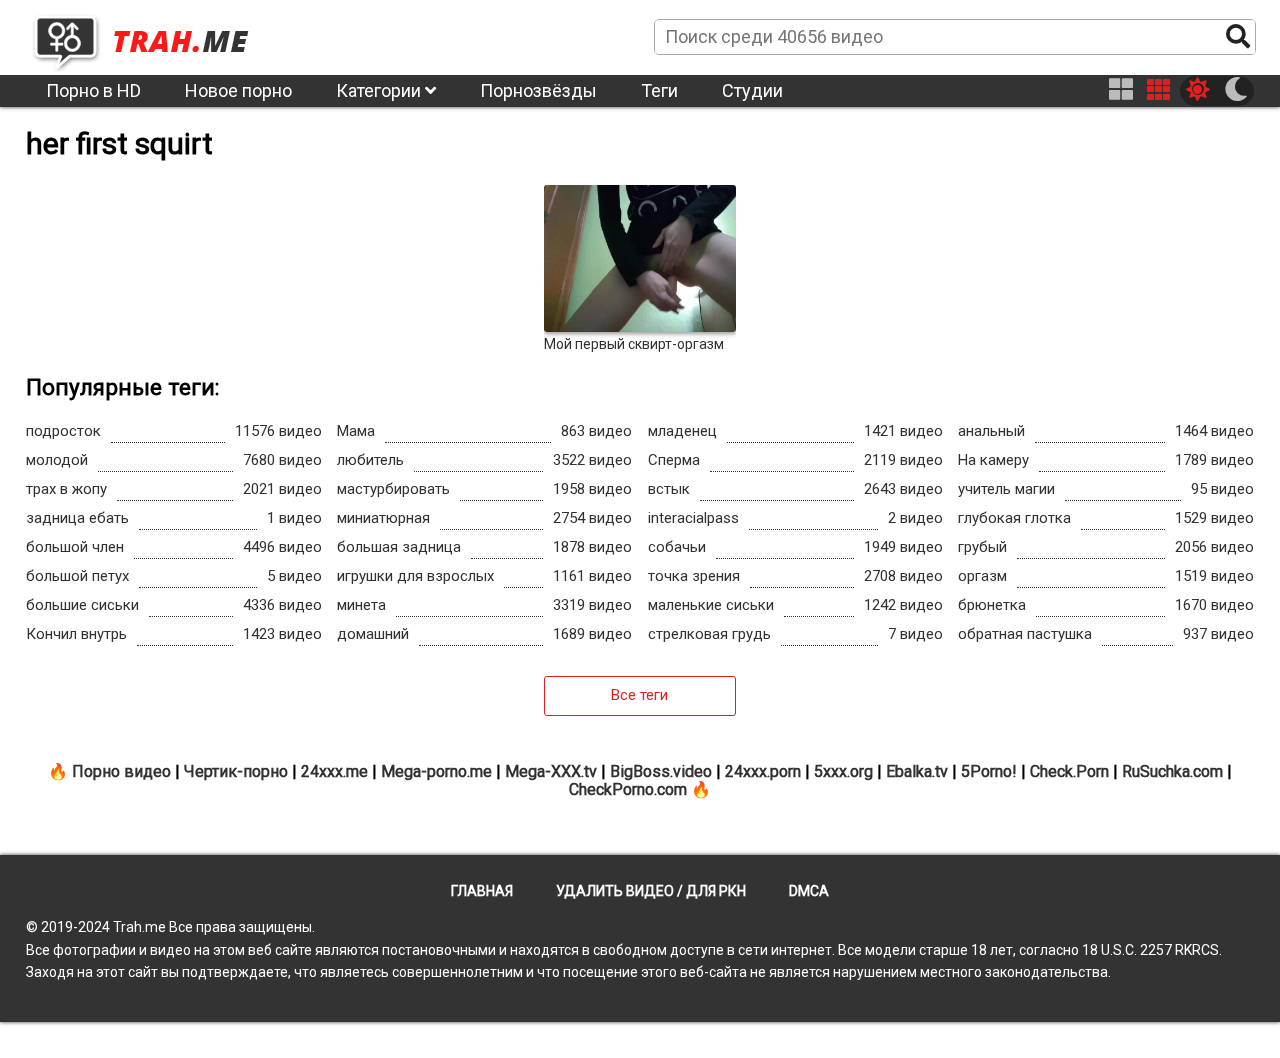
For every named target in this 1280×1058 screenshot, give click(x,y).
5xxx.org (843, 771)
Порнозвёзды (538, 90)
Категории (380, 90)
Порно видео (121, 771)
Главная (482, 891)
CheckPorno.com (628, 789)
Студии (752, 90)
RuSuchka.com (1172, 771)
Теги (659, 90)
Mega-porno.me (436, 771)
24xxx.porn (763, 771)
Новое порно (238, 90)
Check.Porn (1069, 771)
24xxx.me (334, 771)
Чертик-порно (236, 771)
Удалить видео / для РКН (651, 891)
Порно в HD (93, 90)
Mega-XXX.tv (551, 771)
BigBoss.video (661, 771)
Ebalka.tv (917, 771)
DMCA (809, 891)
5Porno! (989, 771)
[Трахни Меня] (151, 36)
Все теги (639, 695)
